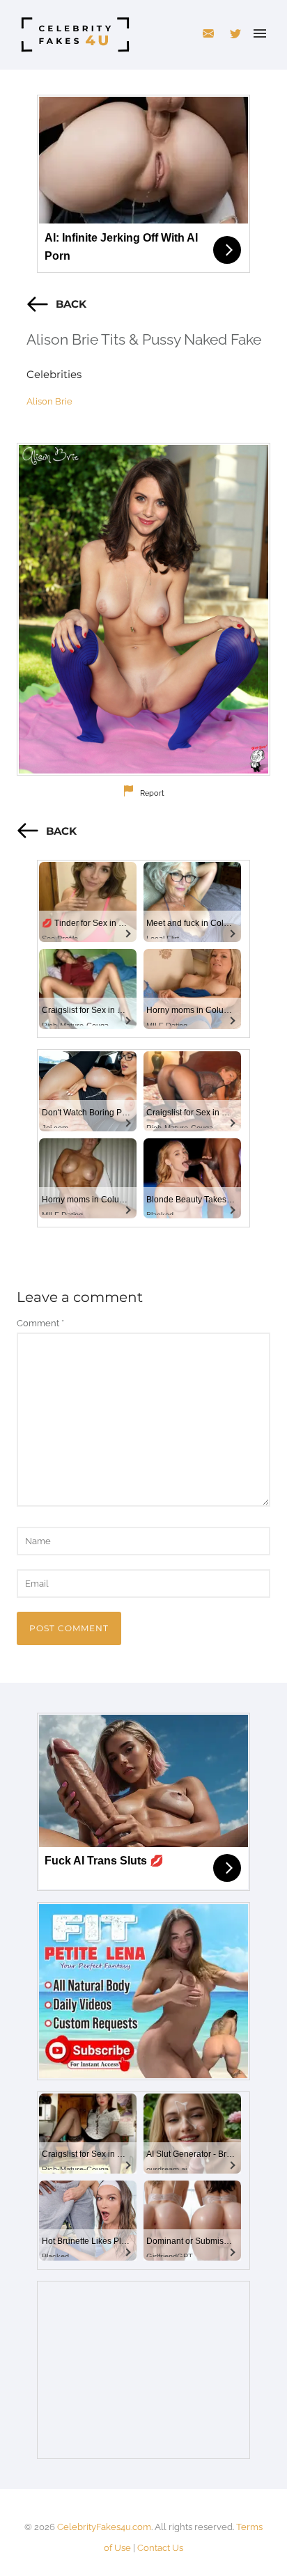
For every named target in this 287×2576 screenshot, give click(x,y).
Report (152, 793)
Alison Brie (49, 401)
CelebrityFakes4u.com (104, 2527)
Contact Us (160, 2548)
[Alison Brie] (143, 609)
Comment (40, 1323)
